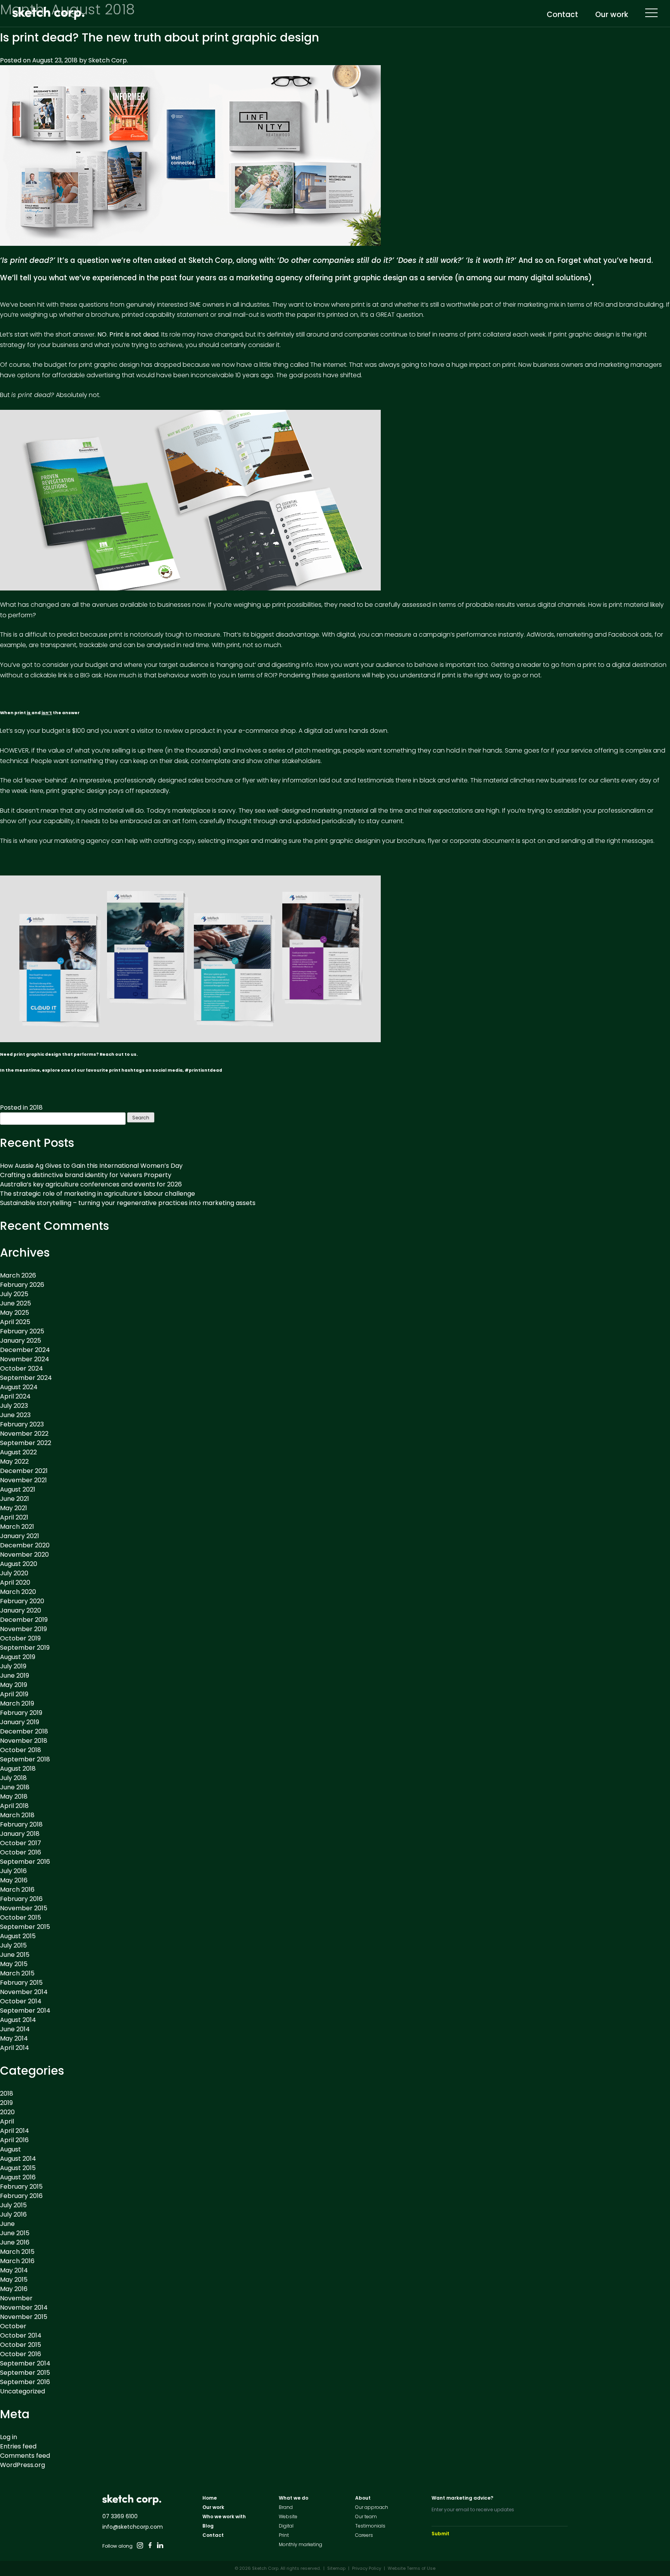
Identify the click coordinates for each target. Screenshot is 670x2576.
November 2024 (25, 1359)
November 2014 (24, 1992)
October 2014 (21, 2001)
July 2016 (13, 1871)
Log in (9, 2437)
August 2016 (18, 2177)
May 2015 (14, 1964)
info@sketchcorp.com (133, 2527)
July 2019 (13, 1666)
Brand (286, 2507)
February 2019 (21, 1713)
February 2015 (21, 1983)
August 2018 (18, 1769)
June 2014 (15, 2029)
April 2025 (15, 1322)
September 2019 (25, 1648)
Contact (562, 15)
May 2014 (14, 2038)
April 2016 (14, 2140)
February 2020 (22, 1601)
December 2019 (24, 1620)
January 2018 (20, 1834)
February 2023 (22, 1424)
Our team (366, 2516)
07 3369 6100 (120, 2516)
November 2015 (24, 1908)
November (16, 2298)
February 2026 (22, 1285)
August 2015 (18, 1936)
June (7, 2224)
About (363, 2498)
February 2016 (21, 1899)
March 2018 (17, 1815)
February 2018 (21, 1824)
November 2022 (24, 1434)
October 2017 (21, 1843)
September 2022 (26, 1443)
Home (210, 2498)
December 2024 (25, 1350)
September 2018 (25, 1759)
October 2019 (20, 1638)
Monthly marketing (300, 2544)
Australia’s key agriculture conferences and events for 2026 (91, 1184)
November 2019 (23, 1629)
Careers (364, 2535)
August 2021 (18, 1489)
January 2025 (21, 1341)
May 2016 (14, 1880)
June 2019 (15, 1676)
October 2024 (22, 1368)
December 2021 (24, 1471)
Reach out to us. (119, 1054)
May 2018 (14, 1796)
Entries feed (18, 2446)
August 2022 (18, 1452)
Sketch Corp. (108, 60)
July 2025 (14, 1294)
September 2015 (25, 1927)
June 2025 (16, 1303)
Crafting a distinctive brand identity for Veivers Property (86, 1175)
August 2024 (19, 1387)
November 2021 (23, 1480)
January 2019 (20, 1722)
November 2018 (24, 1741)
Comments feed (25, 2456)
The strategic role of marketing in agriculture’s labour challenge (98, 1194)
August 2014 (18, 2020)
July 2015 (13, 1945)
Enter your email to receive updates (473, 2510)
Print (284, 2535)
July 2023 (14, 1406)
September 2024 (26, 1378)
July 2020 (14, 1573)
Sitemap (336, 2568)
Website (288, 2516)
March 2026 (18, 1275)
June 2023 (15, 1415)
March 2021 (17, 1527)
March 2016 (17, 1890)
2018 (36, 1108)
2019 (6, 2103)
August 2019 (18, 1657)
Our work (612, 15)
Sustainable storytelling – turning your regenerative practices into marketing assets (128, 1203)
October (13, 2326)
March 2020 (18, 1592)
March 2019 (17, 1703)
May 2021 (14, 1508)
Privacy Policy (367, 2568)
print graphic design (371, 278)
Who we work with (224, 2516)
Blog (208, 2526)
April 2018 (14, 1806)
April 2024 (15, 1396)
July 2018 (13, 1778)
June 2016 (15, 2242)
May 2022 (14, 1462)
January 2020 (21, 1610)
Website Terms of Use (412, 2568)
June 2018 (15, 1787)
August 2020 (19, 1564)
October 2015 (21, 1917)
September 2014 (25, 2011)
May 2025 (15, 1313)
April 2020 (15, 1582)
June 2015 (15, 1955)
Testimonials (370, 2526)
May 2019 (14, 1685)
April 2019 (14, 1694)
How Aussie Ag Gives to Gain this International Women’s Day (91, 1166)
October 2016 (21, 1852)
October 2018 (21, 1750)
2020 (7, 2112)
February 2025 (22, 1331)
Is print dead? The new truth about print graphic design (160, 37)
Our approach (372, 2507)
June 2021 (15, 1499)
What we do (294, 2498)
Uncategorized (22, 2391)
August (10, 2149)
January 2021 (20, 1536)
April (7, 2121)
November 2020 (24, 1555)
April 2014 (15, 2048)
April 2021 (14, 1517)
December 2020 (25, 1545)
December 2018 (24, 1731)
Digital (286, 2526)
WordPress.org (22, 2465)
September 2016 (25, 1862)
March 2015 (17, 1973)
